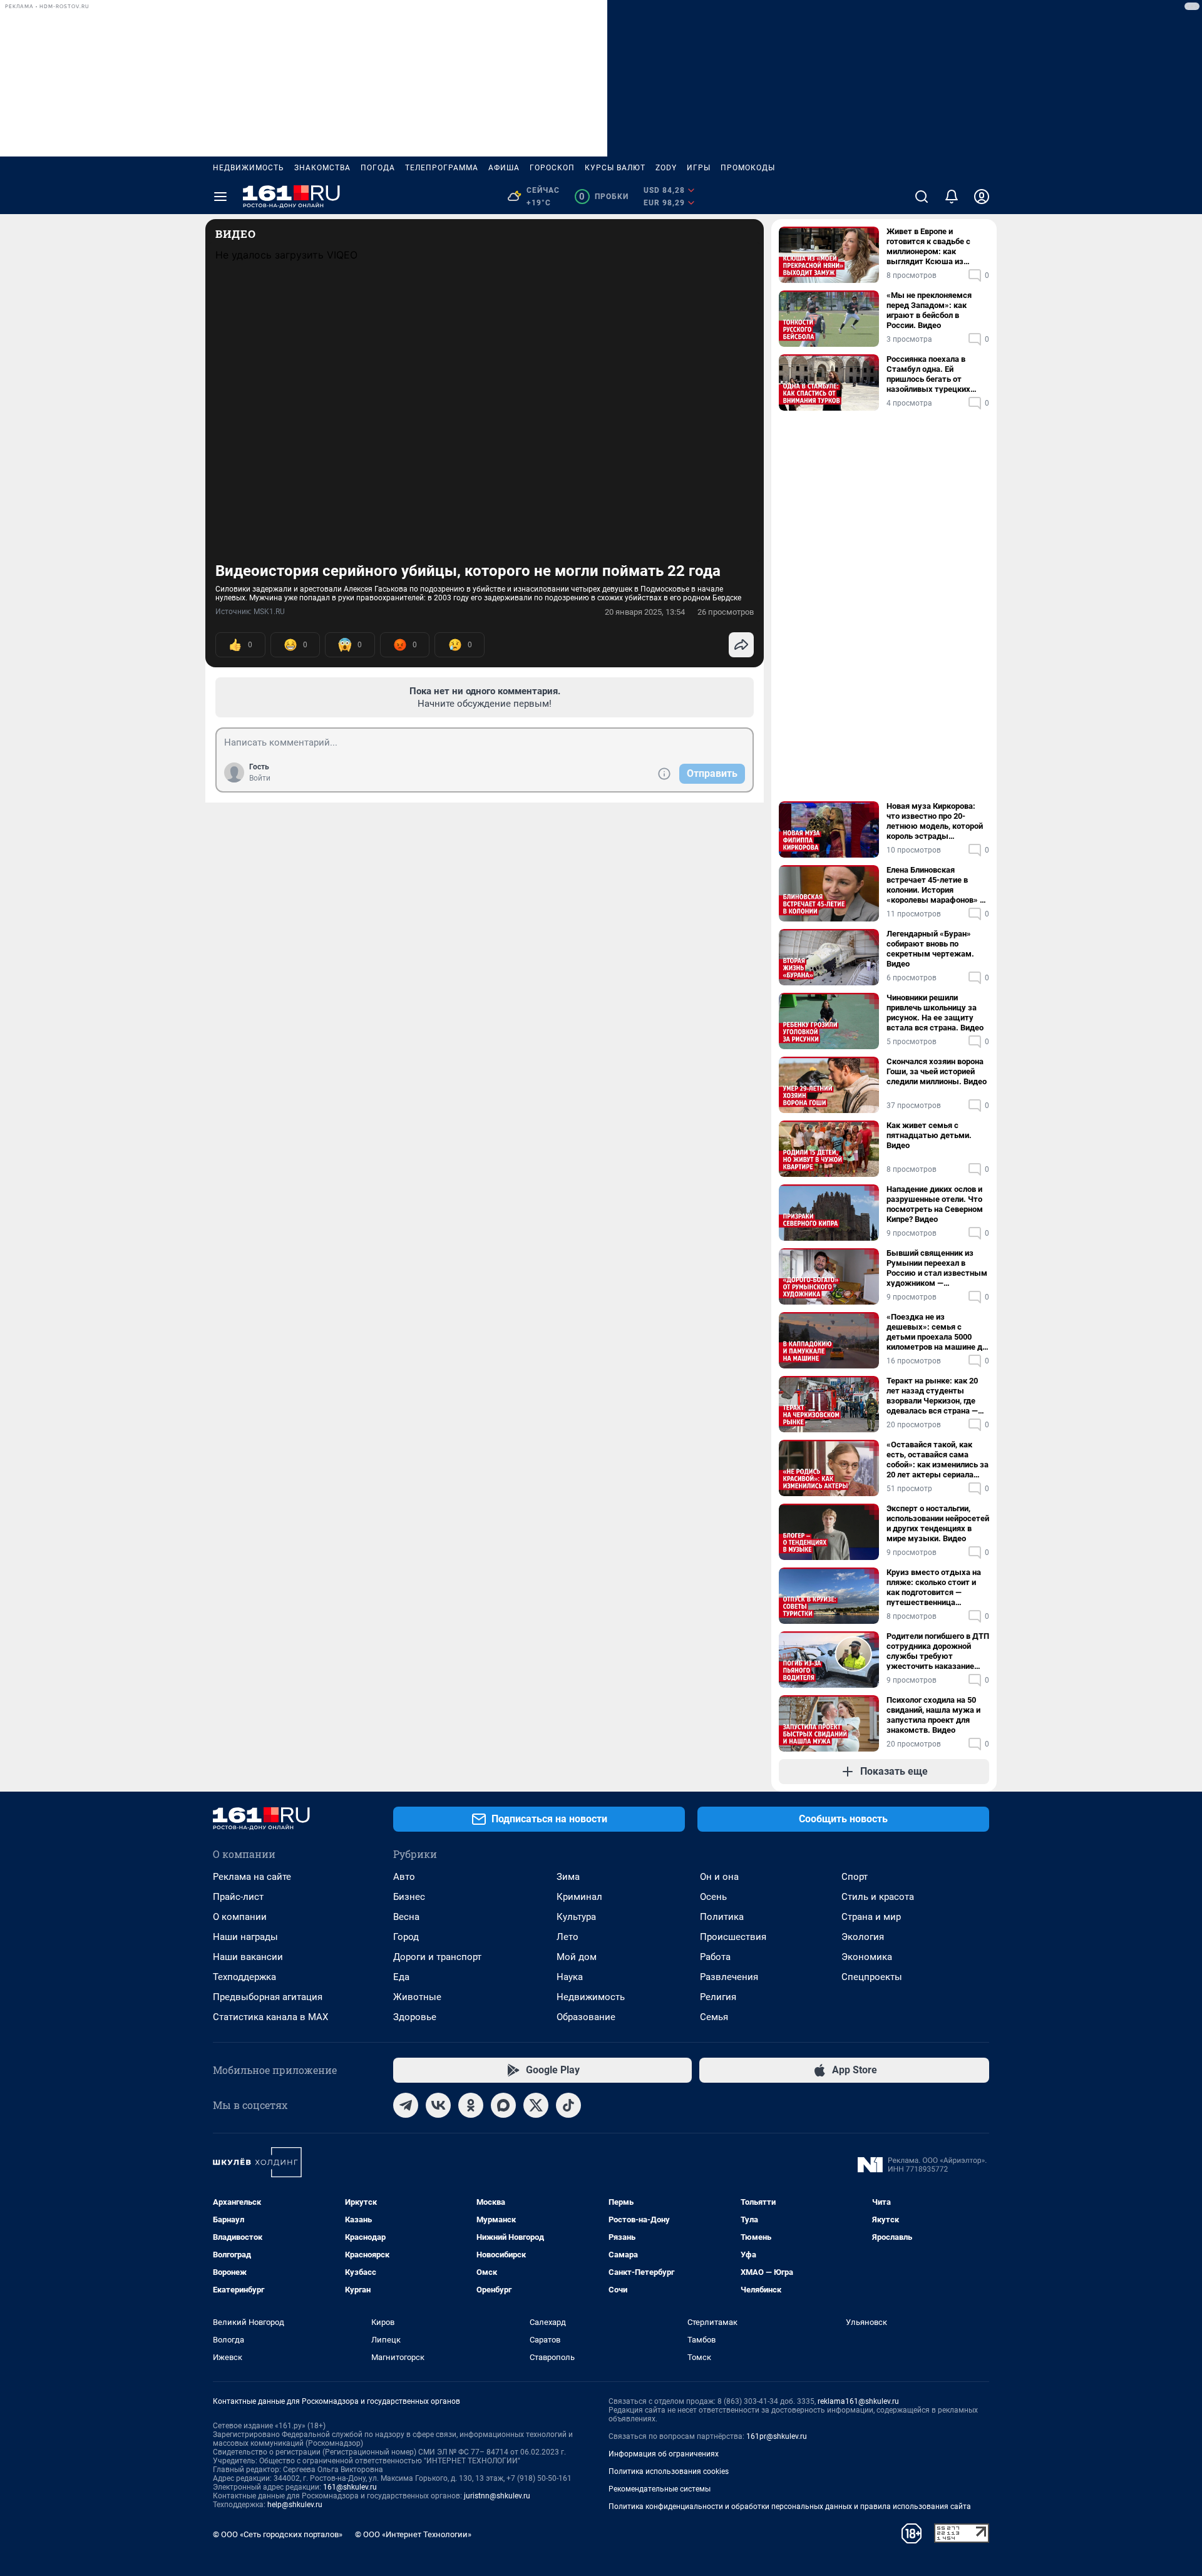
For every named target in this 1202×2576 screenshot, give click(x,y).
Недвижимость (249, 168)
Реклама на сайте (252, 1877)
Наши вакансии (248, 1957)
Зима (568, 1877)
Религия (718, 1997)
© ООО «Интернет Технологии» (413, 2534)
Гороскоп (552, 168)
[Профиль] (982, 197)
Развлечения (729, 1977)
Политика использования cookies (669, 2471)
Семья (714, 2017)
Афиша (504, 168)
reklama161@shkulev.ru (858, 2401)
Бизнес (409, 1897)
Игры (699, 168)
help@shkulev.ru (295, 2505)
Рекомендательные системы (660, 2489)
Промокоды (748, 168)
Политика (722, 1917)
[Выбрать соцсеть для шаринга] (741, 645)
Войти (260, 778)
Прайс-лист (238, 1897)
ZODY (666, 168)
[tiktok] (568, 2105)
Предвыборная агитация (268, 1997)
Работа (715, 1957)
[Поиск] (922, 197)
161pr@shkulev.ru (777, 2436)
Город (406, 1937)
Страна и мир (871, 1917)
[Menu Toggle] (220, 197)
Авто (404, 1877)
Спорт (855, 1877)
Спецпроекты (872, 1977)
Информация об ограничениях (664, 2454)
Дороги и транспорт (437, 1957)
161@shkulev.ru (350, 2487)
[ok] (471, 2105)
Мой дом (577, 1957)
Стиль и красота (878, 1897)
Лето (568, 1937)
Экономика (867, 1957)
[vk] (438, 2105)
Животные (417, 1997)
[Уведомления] (952, 197)
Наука (570, 1977)
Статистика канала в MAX (270, 2017)
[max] (503, 2105)
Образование (586, 2017)
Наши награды (245, 1937)
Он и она (719, 1877)
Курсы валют (615, 168)
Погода (378, 168)
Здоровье (415, 2017)
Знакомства (322, 168)
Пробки (604, 197)
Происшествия (733, 1937)
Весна (406, 1917)
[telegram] (406, 2105)
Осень (713, 1897)
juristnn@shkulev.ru (497, 2496)
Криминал (579, 1897)
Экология (863, 1937)
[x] (536, 2105)
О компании (240, 1917)
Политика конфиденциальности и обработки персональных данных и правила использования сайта (790, 2507)
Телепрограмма (442, 168)
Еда (401, 1977)
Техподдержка (244, 1977)
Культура (576, 1917)
